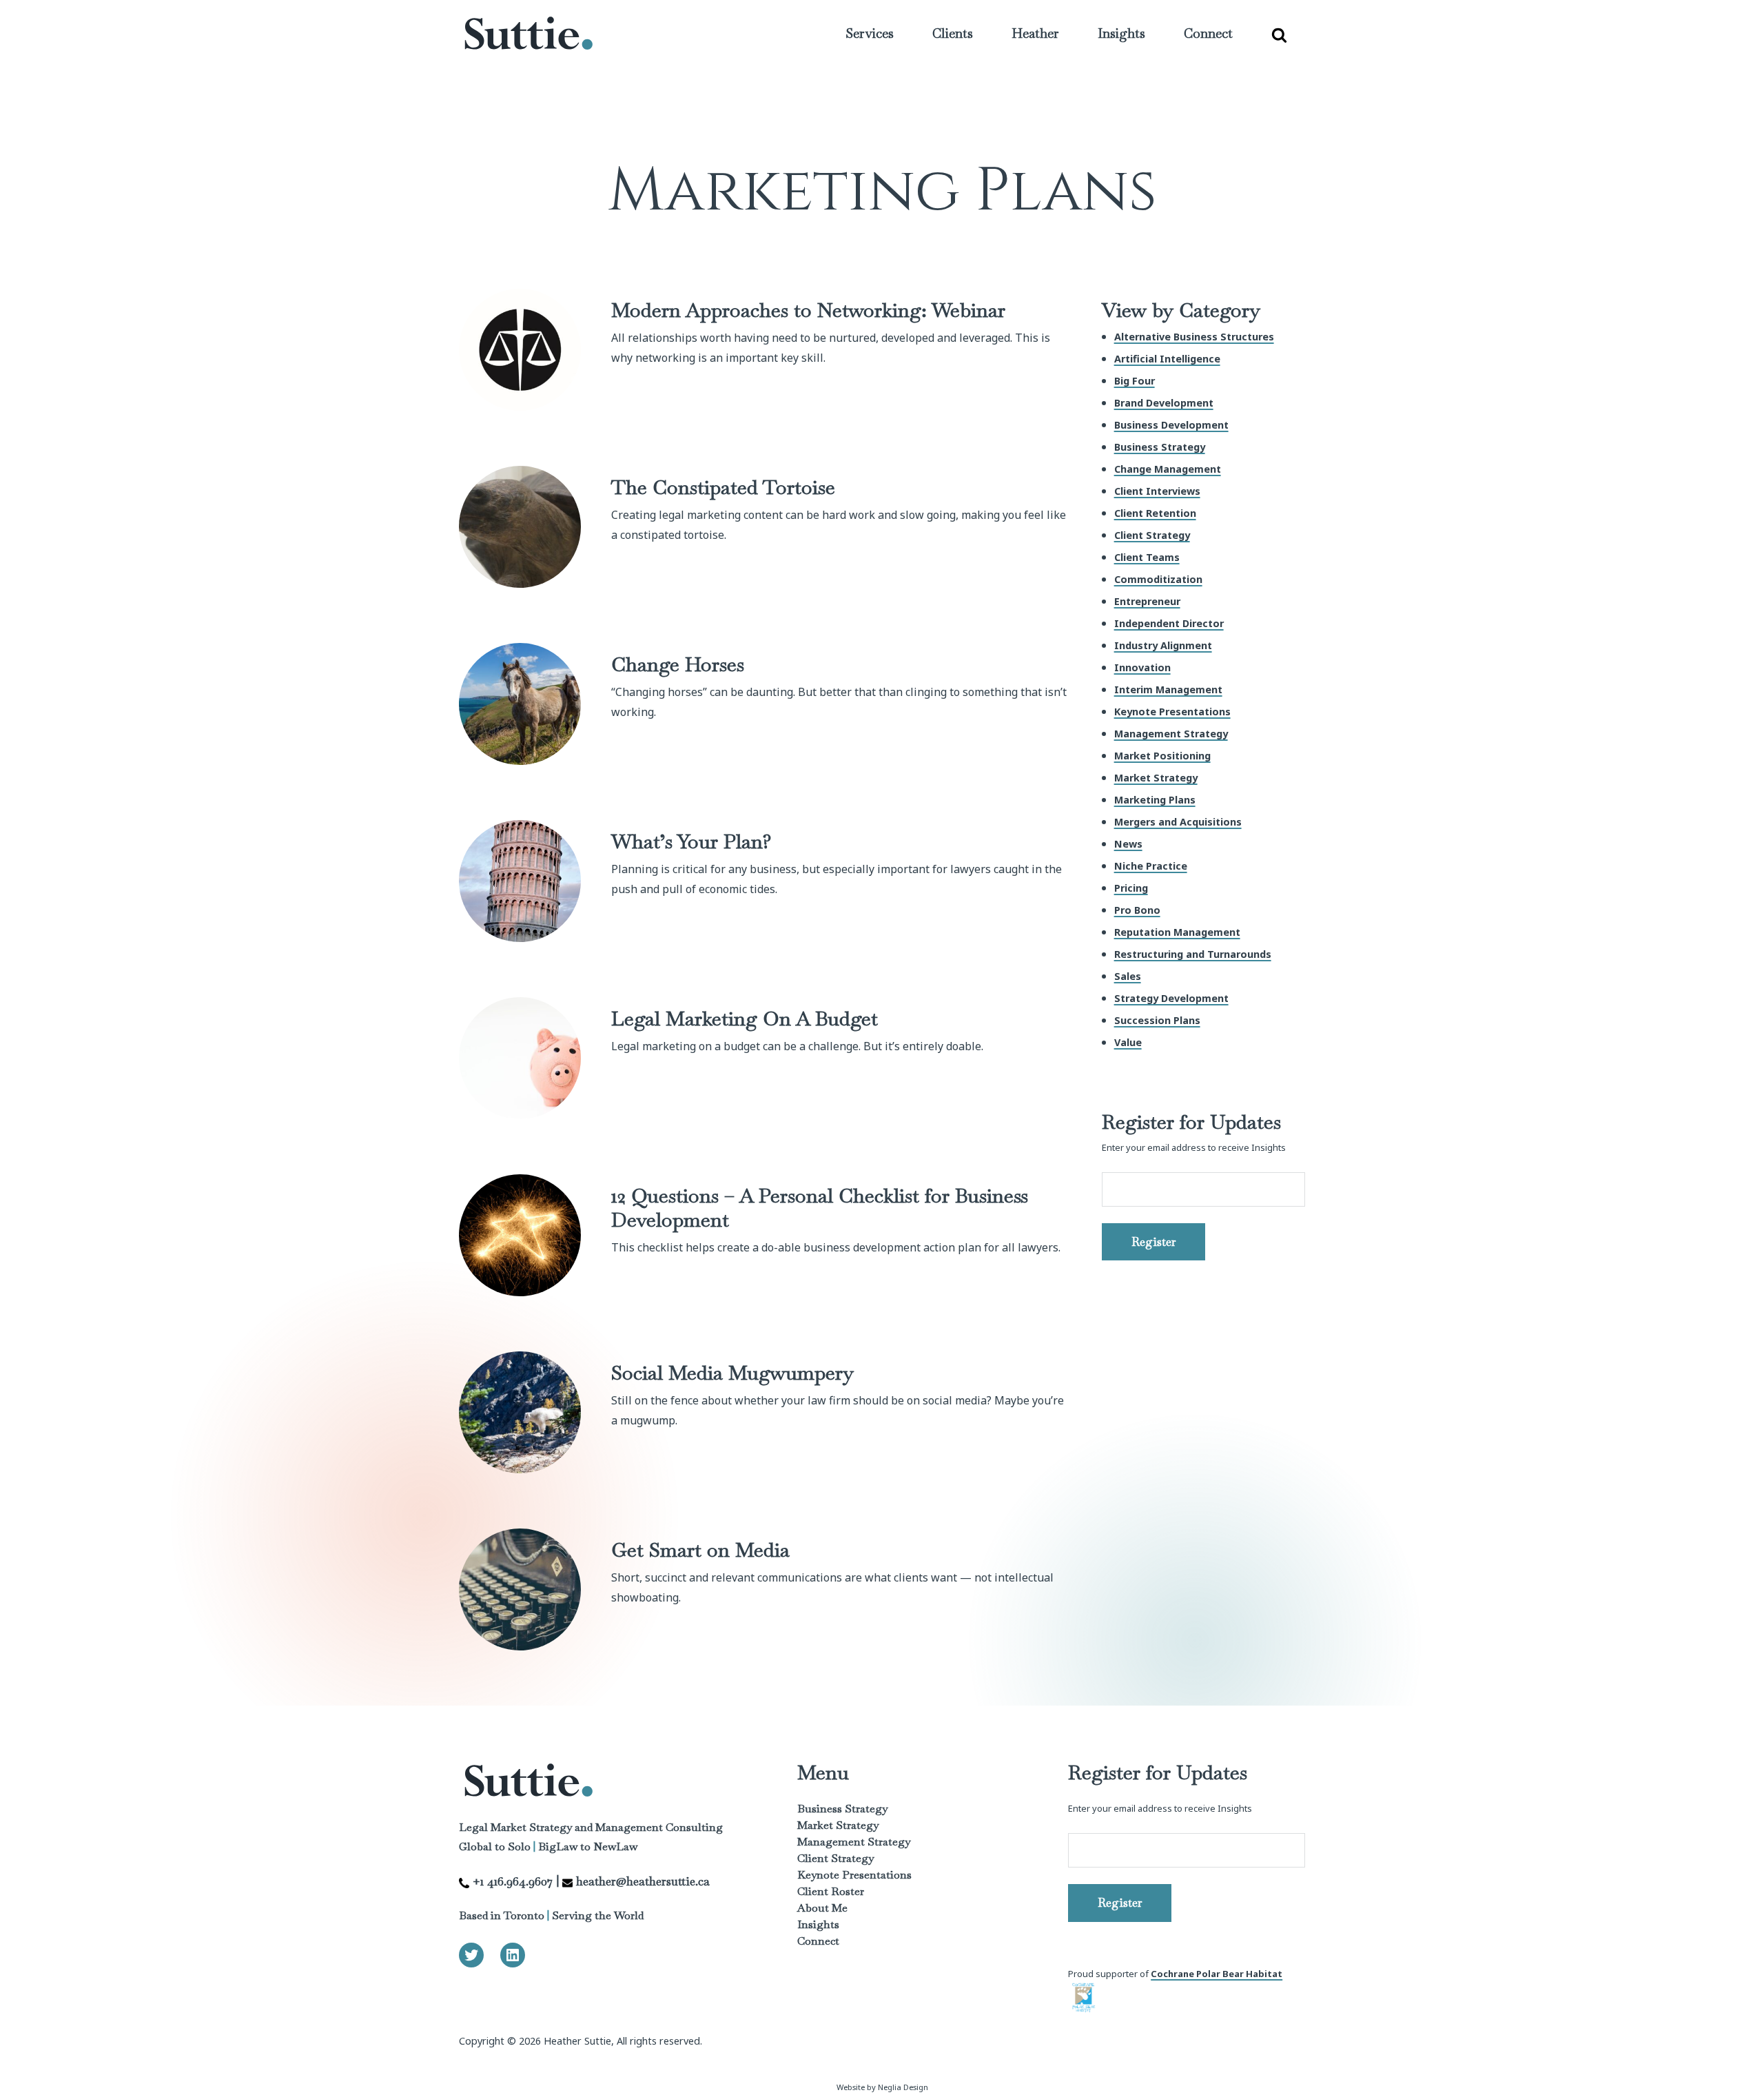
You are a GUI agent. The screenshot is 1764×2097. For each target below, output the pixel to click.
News (1128, 844)
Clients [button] (953, 33)
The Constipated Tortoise (723, 487)
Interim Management (1168, 689)
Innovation (1142, 667)
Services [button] (870, 33)
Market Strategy (1156, 778)
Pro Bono (1137, 910)
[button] (1279, 34)
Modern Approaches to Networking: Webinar (808, 310)
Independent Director (1169, 623)
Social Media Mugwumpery (732, 1372)
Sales (1128, 976)
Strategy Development (1171, 998)
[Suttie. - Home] (528, 34)
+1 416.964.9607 (513, 1881)
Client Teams (1147, 557)
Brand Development (1164, 403)
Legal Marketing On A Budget (745, 1018)
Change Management (1168, 469)
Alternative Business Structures (1194, 337)
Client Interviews (1157, 491)
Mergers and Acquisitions (1178, 822)
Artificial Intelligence (1167, 359)
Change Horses (678, 664)
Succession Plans (1157, 1020)
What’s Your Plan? (691, 841)
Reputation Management (1177, 932)
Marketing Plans (1155, 800)
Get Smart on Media (700, 1549)
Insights (818, 1924)
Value (1128, 1042)
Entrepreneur (1147, 601)
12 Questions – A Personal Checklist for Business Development (820, 1207)
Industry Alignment (1163, 645)
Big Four (1135, 381)
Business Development (1171, 425)
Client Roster (831, 1891)
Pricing (1131, 888)
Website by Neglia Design (882, 2087)
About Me (822, 1908)
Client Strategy (1152, 535)
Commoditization (1158, 579)
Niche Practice (1151, 866)
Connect (1208, 33)
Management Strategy (1171, 734)
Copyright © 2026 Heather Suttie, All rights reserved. (581, 2041)
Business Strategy (1160, 447)
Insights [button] (1121, 33)
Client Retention (1155, 513)
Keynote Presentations (1172, 712)
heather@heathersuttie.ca (643, 1881)
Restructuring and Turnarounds (1193, 954)
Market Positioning (1162, 756)
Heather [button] (1035, 33)
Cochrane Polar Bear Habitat (1217, 1974)
